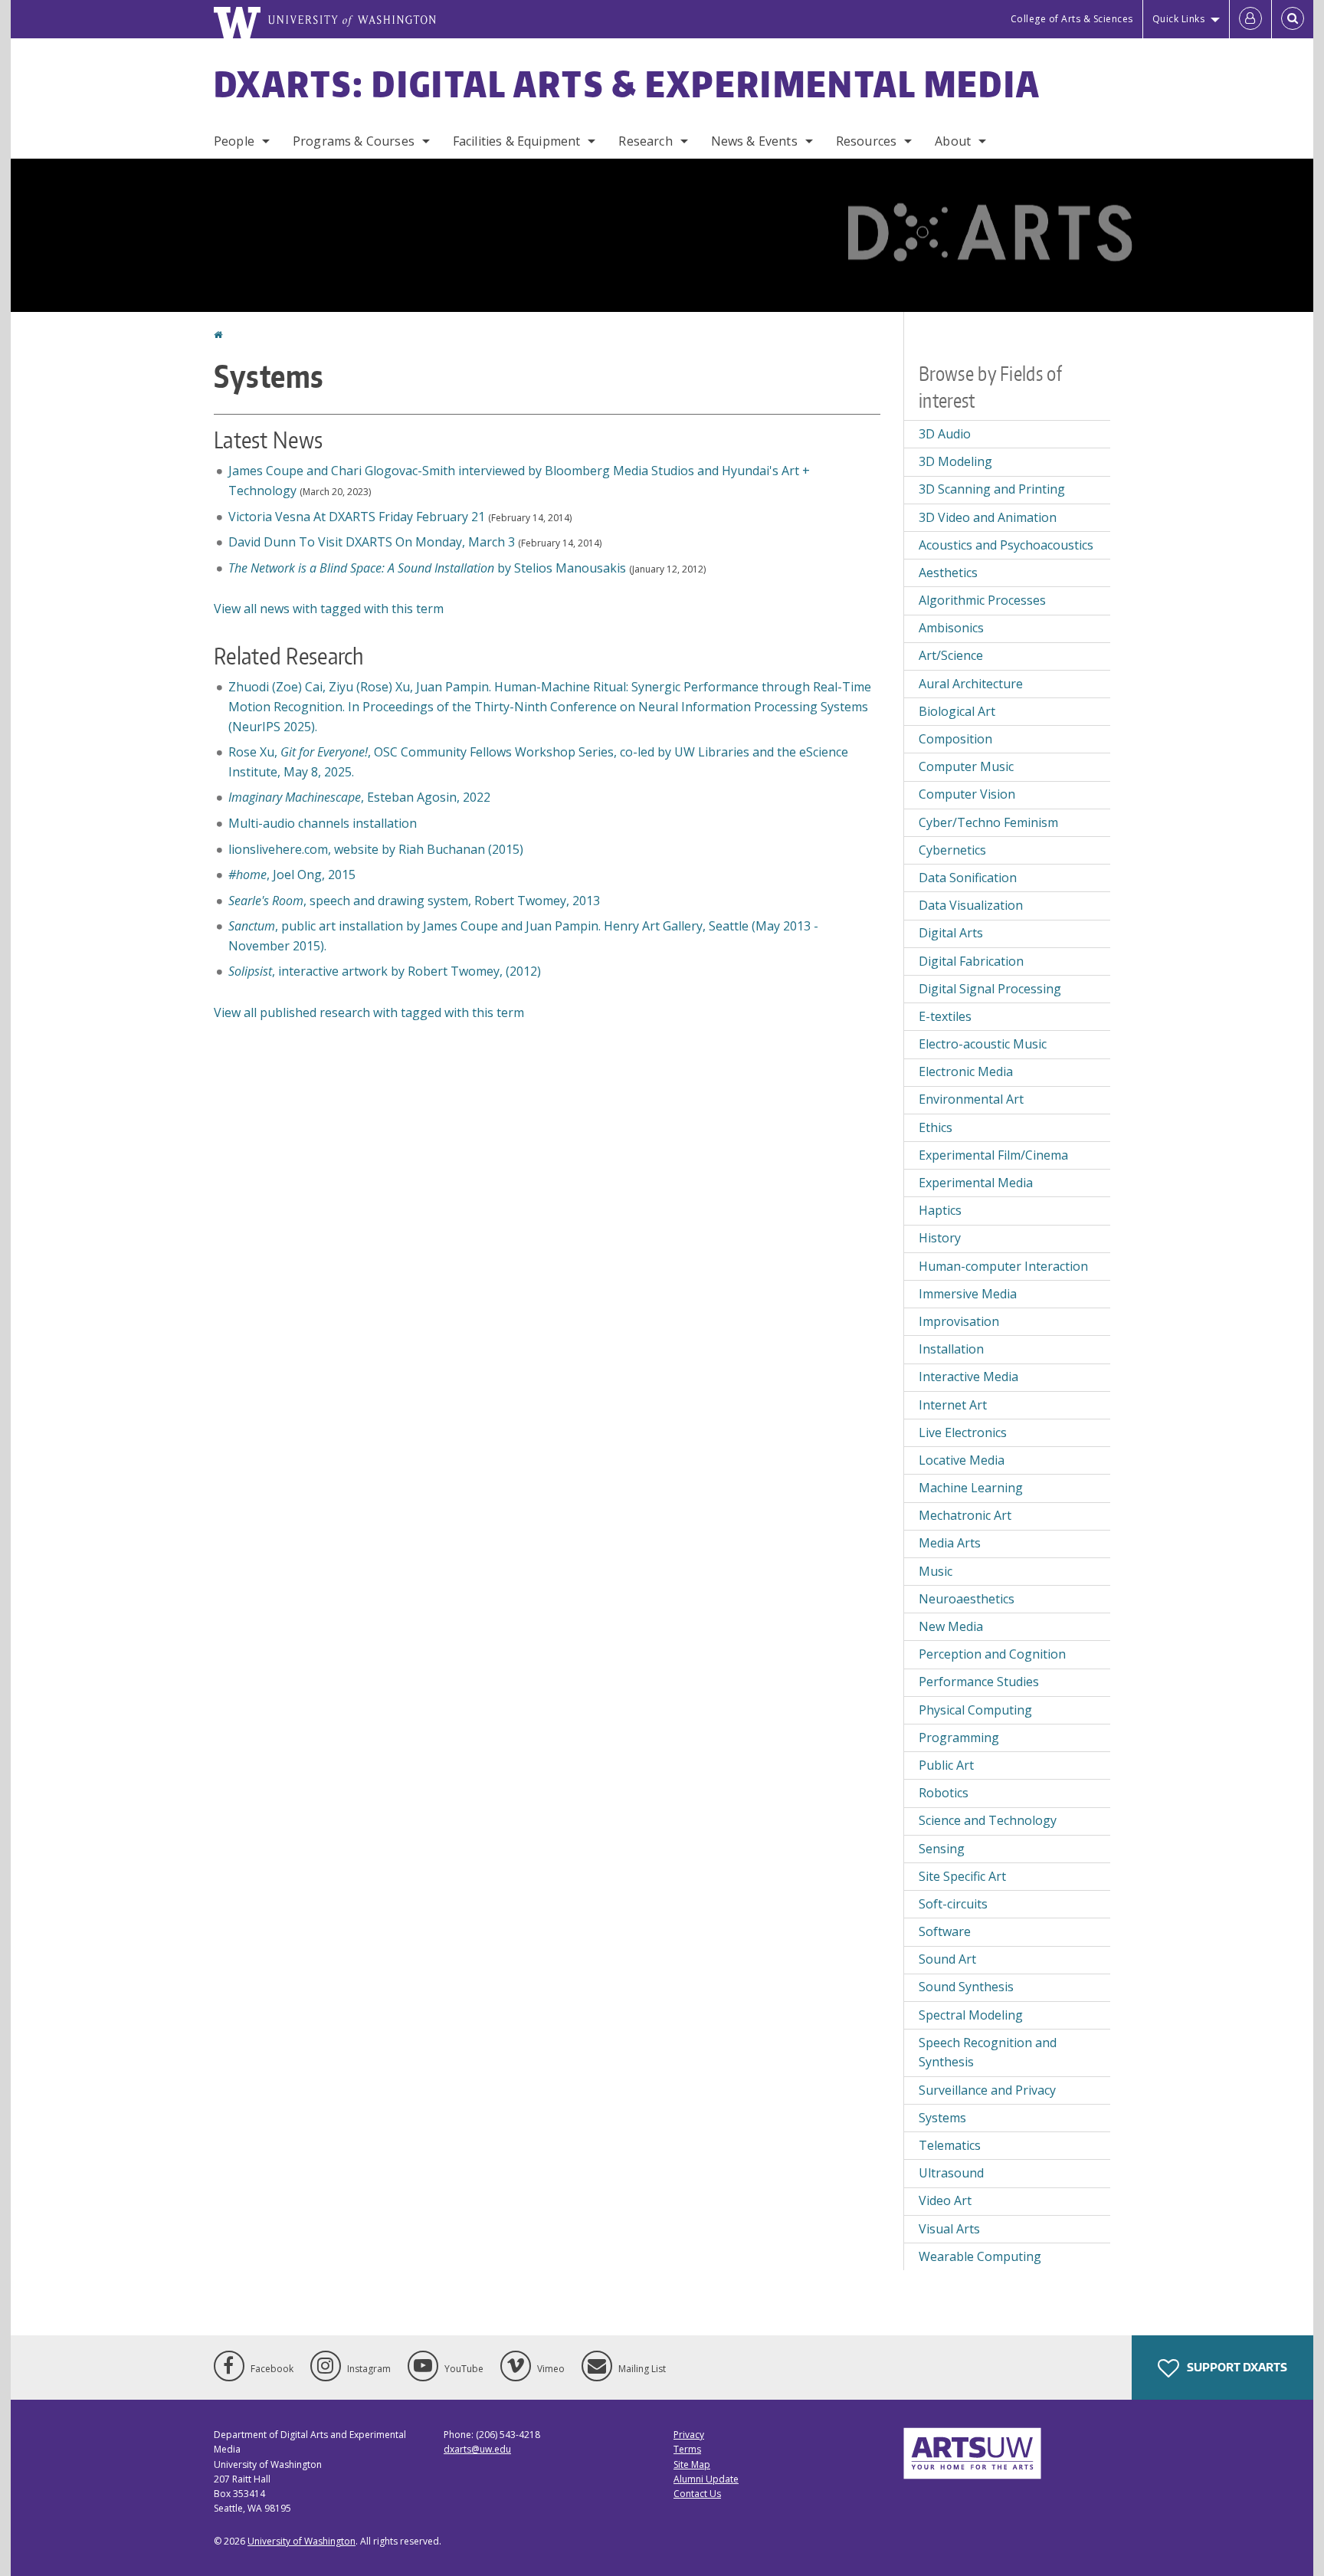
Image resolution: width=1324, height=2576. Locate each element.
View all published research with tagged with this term (369, 1012)
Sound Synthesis (966, 1987)
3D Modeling (955, 461)
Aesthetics (948, 573)
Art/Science (951, 655)
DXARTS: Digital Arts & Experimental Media (627, 84)
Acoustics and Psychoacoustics (1006, 545)
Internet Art (953, 1405)
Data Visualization (971, 905)
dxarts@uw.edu (477, 2449)
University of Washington (302, 2541)
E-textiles (945, 1016)
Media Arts (950, 1543)
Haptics (940, 1210)
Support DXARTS (1236, 2367)
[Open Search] (1293, 19)
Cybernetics (952, 850)
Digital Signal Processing (990, 989)
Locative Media (962, 1460)
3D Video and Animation (988, 517)
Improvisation (959, 1321)
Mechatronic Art (965, 1515)
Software (945, 1931)
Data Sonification (968, 878)
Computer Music (966, 766)
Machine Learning (971, 1488)
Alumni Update (706, 2479)
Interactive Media (968, 1377)
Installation (951, 1349)
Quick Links (1179, 19)
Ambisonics (951, 628)
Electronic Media (966, 1071)
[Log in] (1250, 19)
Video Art (945, 2200)
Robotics (944, 1793)
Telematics (950, 2145)
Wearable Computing (980, 2256)
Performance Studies (979, 1682)
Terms (687, 2449)
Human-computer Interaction (1003, 1266)
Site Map (692, 2464)
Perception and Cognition (992, 1654)
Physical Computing (975, 1710)
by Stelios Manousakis (427, 568)
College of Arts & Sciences (1072, 19)
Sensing (942, 1849)
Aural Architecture (971, 684)
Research (645, 141)
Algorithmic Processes (982, 600)
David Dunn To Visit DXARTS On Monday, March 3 (372, 542)
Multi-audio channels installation (323, 823)
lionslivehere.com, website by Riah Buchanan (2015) (376, 849)
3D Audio (945, 434)
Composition (955, 739)
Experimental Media (976, 1183)
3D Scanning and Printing (992, 489)
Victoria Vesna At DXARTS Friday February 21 (357, 517)
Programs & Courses (354, 141)
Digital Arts (951, 933)
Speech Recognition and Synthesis (988, 2053)
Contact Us (697, 2494)
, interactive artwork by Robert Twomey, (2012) (385, 971)
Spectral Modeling (971, 2015)
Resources (866, 141)
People (234, 141)
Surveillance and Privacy (987, 2090)
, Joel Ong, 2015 (292, 875)
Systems (942, 2118)
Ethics (936, 1127)
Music (936, 1571)
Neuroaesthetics (967, 1599)
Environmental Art (971, 1099)
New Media (951, 1626)
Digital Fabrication (971, 961)
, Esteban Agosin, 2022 (359, 797)
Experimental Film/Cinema (993, 1155)
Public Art (946, 1765)
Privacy (689, 2435)
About (953, 141)
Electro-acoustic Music (983, 1044)
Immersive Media (968, 1294)
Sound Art (947, 1959)
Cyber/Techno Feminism (988, 822)
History (940, 1238)
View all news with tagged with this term (329, 609)
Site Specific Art (962, 1876)
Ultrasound (951, 2173)
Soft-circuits (953, 1904)
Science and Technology (988, 1820)
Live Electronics (963, 1432)
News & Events (754, 141)
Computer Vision (967, 794)
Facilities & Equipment (517, 141)
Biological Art (957, 711)
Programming (959, 1738)
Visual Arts (949, 2229)
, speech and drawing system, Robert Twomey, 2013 (414, 901)
